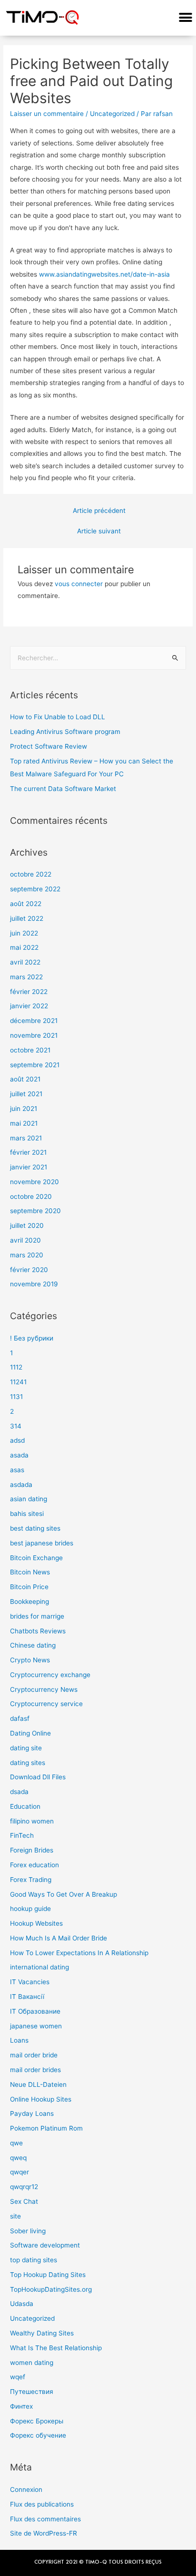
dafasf (20, 1718)
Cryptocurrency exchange (50, 1675)
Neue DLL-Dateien (38, 2084)
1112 (16, 1367)
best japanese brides (42, 1543)
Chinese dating (33, 1645)
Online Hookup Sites (41, 2099)
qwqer (20, 2172)
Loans (19, 2040)
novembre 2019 (34, 1284)
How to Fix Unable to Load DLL (58, 717)
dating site (26, 1748)
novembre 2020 (34, 1182)
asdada (21, 1485)
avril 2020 (25, 1240)
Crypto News (30, 1660)
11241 (18, 1382)
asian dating (29, 1499)
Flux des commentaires (45, 2519)
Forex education (34, 1865)
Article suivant (99, 531)
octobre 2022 (31, 874)
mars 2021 (26, 1138)
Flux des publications (42, 2504)
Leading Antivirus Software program (65, 732)
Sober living (28, 2231)
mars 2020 (27, 1255)
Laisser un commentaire (47, 114)
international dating (39, 1967)
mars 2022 (26, 977)
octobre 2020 (31, 1196)
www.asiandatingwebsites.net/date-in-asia (104, 274)
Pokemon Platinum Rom (46, 2128)
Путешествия (32, 2392)
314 (16, 1426)
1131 (16, 1397)
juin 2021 (24, 1109)
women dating (32, 2363)
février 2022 (29, 992)
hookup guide (30, 1909)
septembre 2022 (35, 889)
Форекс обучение (38, 2435)
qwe (16, 2143)
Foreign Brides (32, 1850)
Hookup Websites (36, 1923)
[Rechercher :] (98, 658)
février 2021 (28, 1152)
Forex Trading (31, 1880)
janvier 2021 (29, 1167)
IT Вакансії (27, 1997)
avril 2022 (25, 962)
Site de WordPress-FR (44, 2533)
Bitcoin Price (29, 1587)
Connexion (26, 2489)
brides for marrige (37, 1616)
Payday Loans (32, 2113)
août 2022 (26, 904)
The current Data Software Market (63, 789)
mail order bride (34, 2055)
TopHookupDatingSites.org (51, 2289)
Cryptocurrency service (46, 1704)
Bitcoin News (30, 1572)
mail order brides (35, 2070)
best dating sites (35, 1528)
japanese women (36, 2026)
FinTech (22, 1835)
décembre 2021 (34, 1021)
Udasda (22, 2304)
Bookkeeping (29, 1602)
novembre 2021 (34, 1035)
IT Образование (35, 2011)
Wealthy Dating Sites (42, 2333)
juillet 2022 (27, 918)
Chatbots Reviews (38, 1631)
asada (19, 1455)
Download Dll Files (38, 1777)
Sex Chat (24, 2201)
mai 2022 (24, 947)
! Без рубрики (32, 1338)
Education (25, 1806)
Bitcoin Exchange (36, 1558)
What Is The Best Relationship (56, 2348)
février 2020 (29, 1270)
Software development (45, 2245)
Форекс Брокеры (37, 2421)
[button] (185, 18)
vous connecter (79, 584)
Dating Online (30, 1733)
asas (17, 1470)
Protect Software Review (49, 746)
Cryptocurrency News (44, 1689)
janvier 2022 (29, 1006)
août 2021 (25, 1079)
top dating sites (34, 2260)
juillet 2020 (27, 1225)
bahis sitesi (27, 1514)
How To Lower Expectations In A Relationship (79, 1953)
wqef (18, 2377)
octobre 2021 (30, 1050)
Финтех (21, 2406)
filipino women (32, 1821)
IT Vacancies (30, 1982)
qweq (18, 2158)
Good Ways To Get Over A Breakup (64, 1894)
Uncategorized (112, 114)
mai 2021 (24, 1123)
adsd (17, 1440)
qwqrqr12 (24, 2187)
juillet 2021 (26, 1094)
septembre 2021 (35, 1065)
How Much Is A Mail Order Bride (59, 1938)
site (15, 2216)
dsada (19, 1792)
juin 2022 (24, 933)
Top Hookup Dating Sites (48, 2275)
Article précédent (99, 511)
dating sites (28, 1763)
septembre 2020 (35, 1211)
